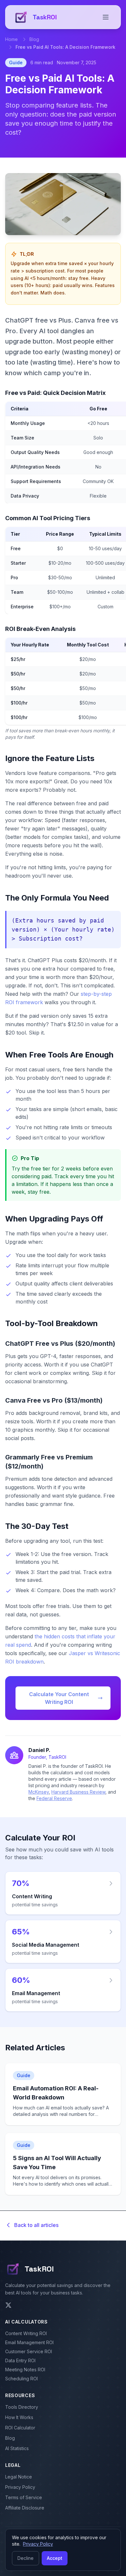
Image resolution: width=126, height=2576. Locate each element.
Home (11, 39)
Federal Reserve (54, 1798)
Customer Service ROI (29, 2351)
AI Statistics (17, 2448)
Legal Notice (19, 2477)
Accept (55, 2558)
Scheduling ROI (21, 2379)
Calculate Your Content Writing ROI (59, 1698)
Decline (26, 2558)
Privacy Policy (20, 2487)
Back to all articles (36, 2225)
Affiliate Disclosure (25, 2508)
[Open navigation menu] (106, 17)
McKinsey (39, 1792)
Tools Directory (22, 2407)
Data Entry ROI (20, 2360)
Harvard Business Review (78, 1792)
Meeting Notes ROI (25, 2370)
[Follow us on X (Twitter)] (8, 2305)
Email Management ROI (29, 2342)
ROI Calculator (20, 2428)
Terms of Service (24, 2497)
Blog (34, 39)
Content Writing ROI (26, 2333)
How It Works (19, 2417)
